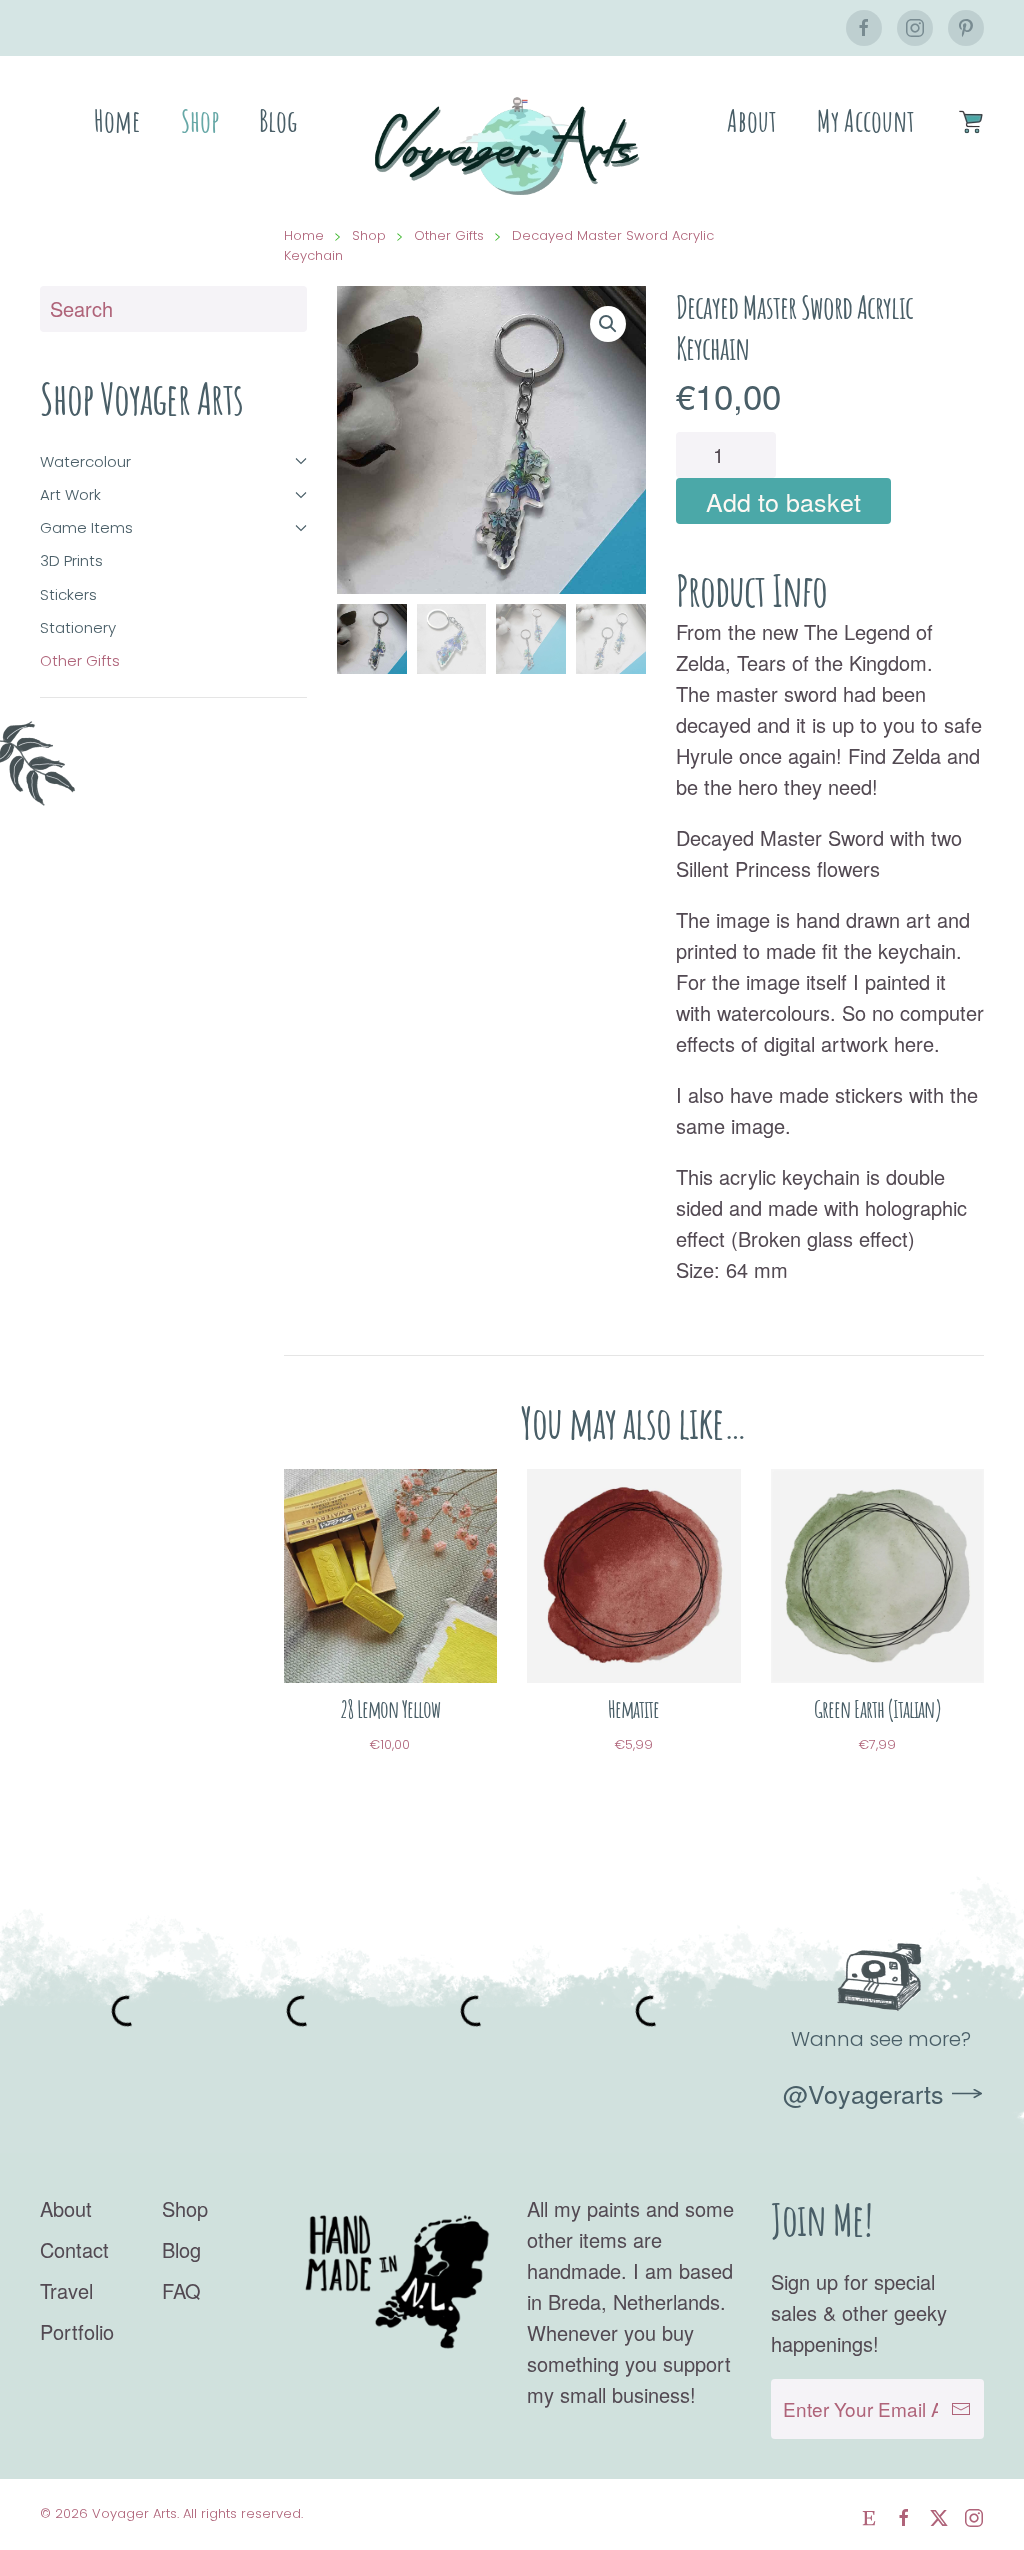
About (752, 120)
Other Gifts (80, 660)
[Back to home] (512, 145)
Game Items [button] (86, 527)
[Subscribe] (961, 2409)
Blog (278, 120)
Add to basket (783, 501)
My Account (866, 120)
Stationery (78, 627)
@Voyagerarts (863, 2093)
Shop (200, 120)
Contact (74, 2249)
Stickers (68, 594)
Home (117, 120)
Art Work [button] (70, 494)
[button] (608, 324)
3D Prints (71, 560)
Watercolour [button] (85, 461)
